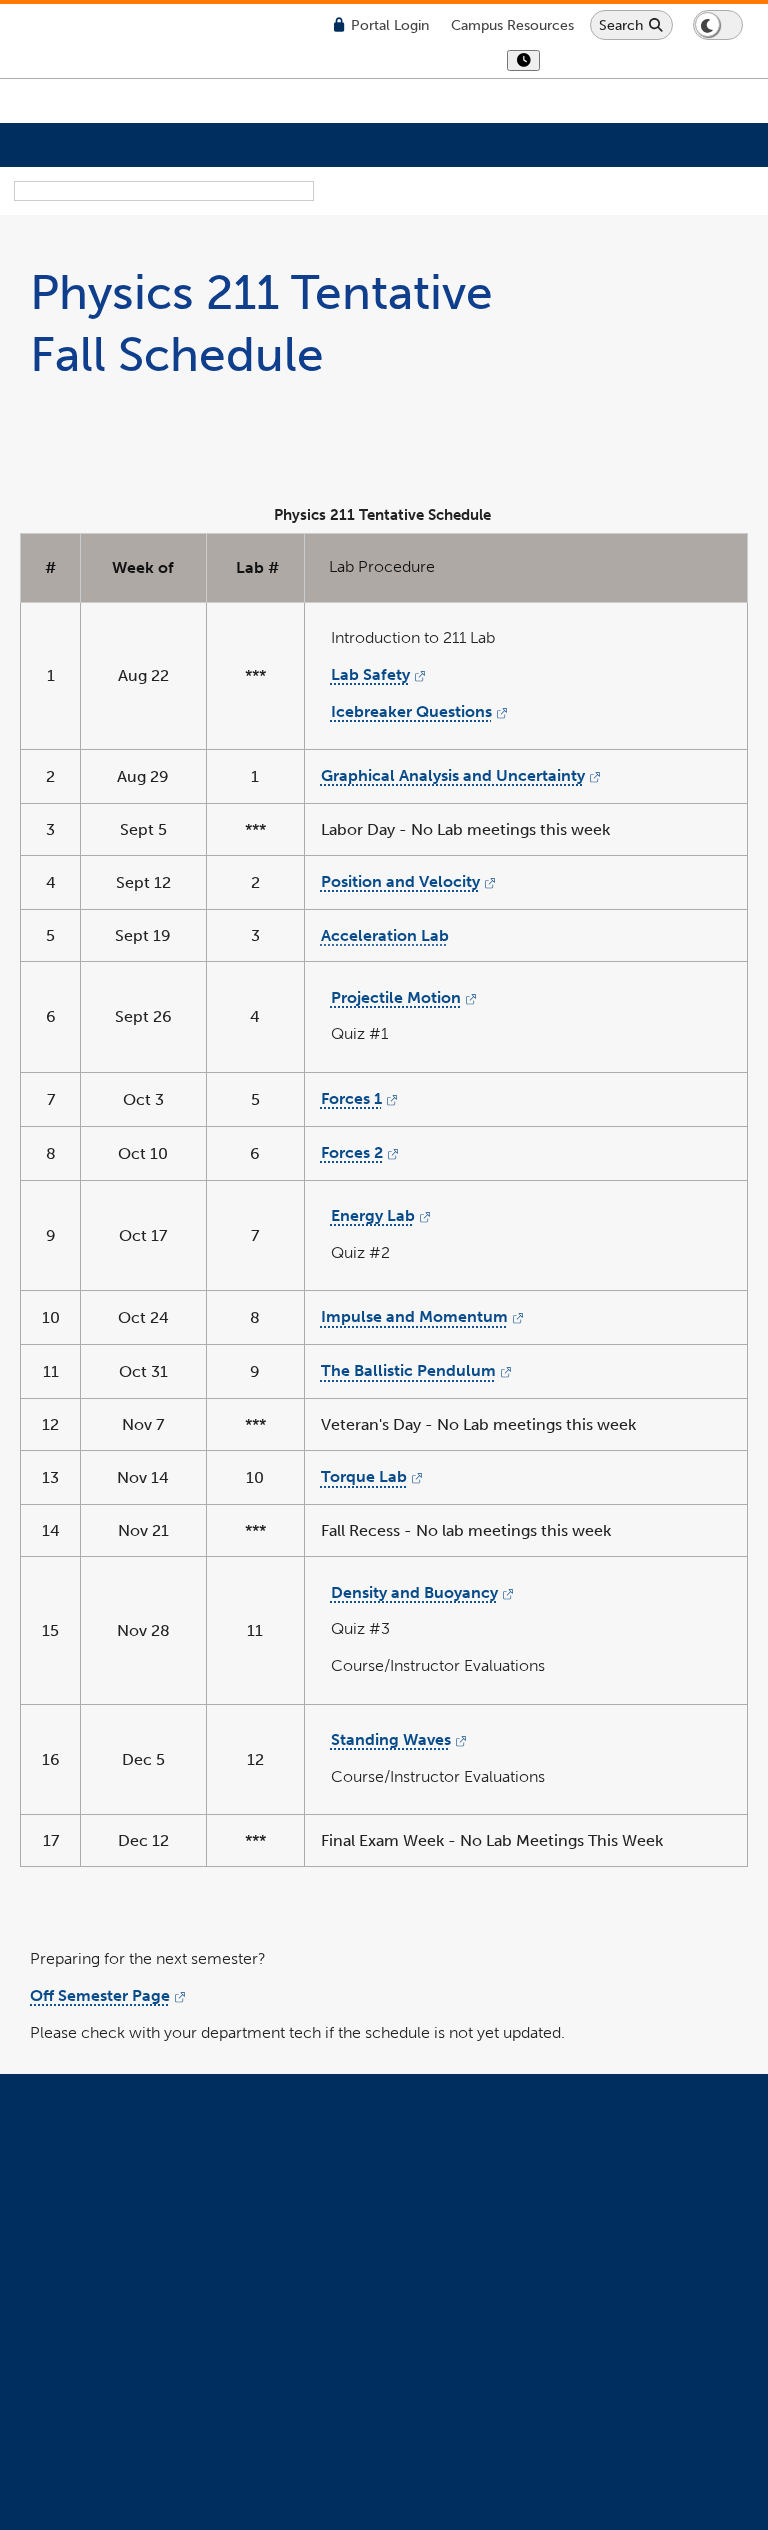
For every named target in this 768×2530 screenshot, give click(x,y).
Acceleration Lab (385, 935)
